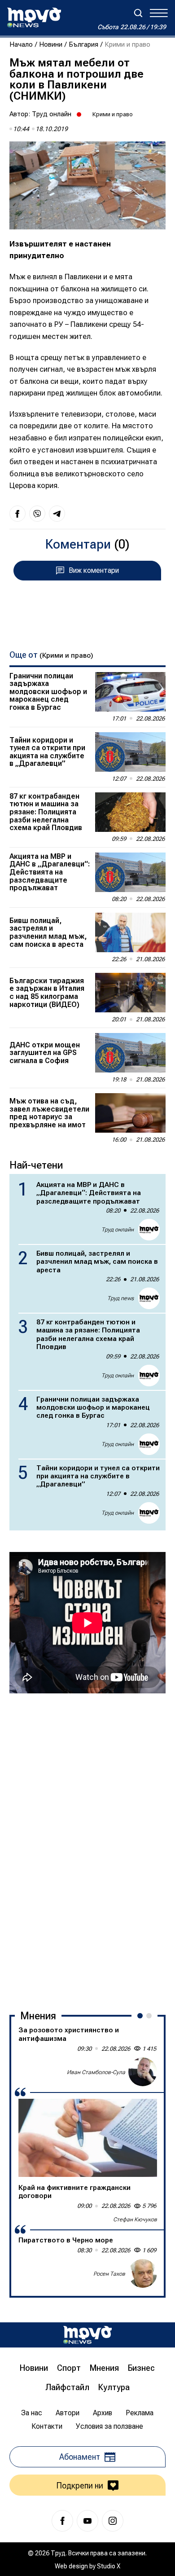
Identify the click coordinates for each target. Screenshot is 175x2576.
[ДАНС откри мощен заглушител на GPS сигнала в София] (130, 1053)
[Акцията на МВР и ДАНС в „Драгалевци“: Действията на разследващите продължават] (130, 872)
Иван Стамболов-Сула (96, 2072)
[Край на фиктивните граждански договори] (88, 2138)
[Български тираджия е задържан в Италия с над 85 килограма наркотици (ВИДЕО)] (130, 993)
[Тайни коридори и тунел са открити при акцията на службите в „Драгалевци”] (130, 752)
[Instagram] (113, 2521)
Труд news (120, 1298)
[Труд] (87, 2335)
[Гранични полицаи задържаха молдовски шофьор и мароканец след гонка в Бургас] (130, 692)
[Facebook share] (17, 514)
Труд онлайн (52, 114)
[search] (138, 13)
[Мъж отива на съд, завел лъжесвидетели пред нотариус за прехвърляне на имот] (130, 1113)
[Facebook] (62, 2521)
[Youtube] (87, 2521)
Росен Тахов (109, 2274)
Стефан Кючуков (135, 2220)
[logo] (34, 18)
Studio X (109, 2566)
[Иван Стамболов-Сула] (143, 2072)
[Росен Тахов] (143, 2273)
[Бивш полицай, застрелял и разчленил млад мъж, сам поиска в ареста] (130, 932)
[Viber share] (37, 514)
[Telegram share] (57, 514)
